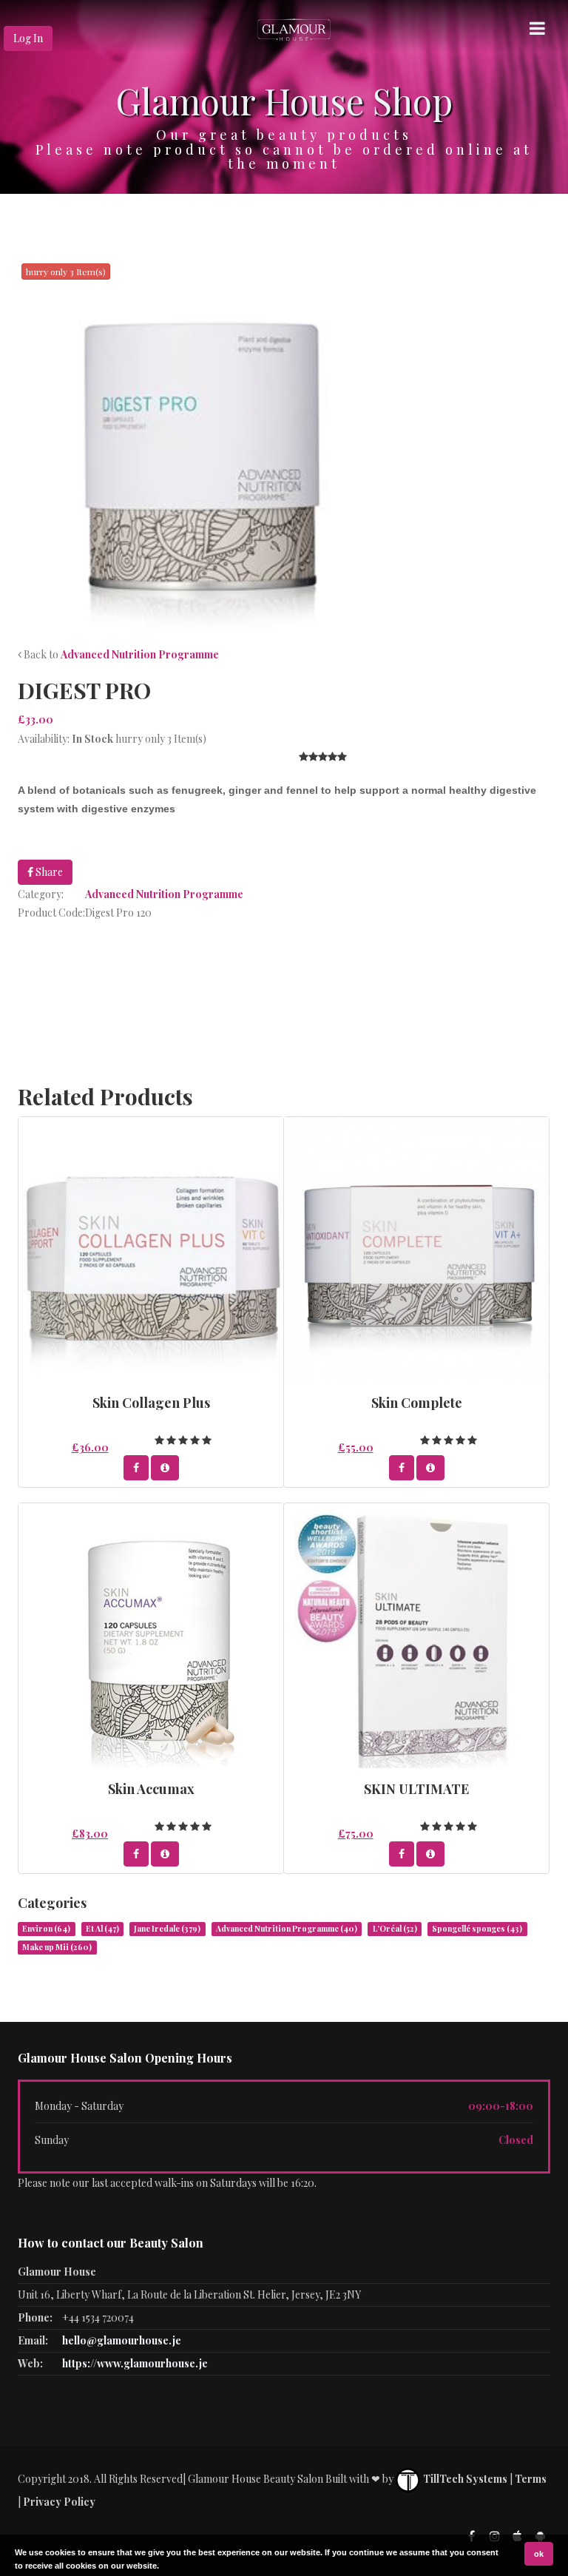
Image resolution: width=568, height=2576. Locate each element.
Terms (531, 2479)
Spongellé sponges (477, 1929)
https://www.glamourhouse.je (135, 2363)
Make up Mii (57, 1947)
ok (539, 2554)
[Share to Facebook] (136, 1468)
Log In (28, 38)
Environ (46, 1929)
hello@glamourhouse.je (122, 2340)
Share (48, 872)
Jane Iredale (167, 1929)
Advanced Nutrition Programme (140, 654)
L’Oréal (395, 1929)
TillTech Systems (464, 2479)
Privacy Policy (59, 2502)
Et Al (102, 1929)
